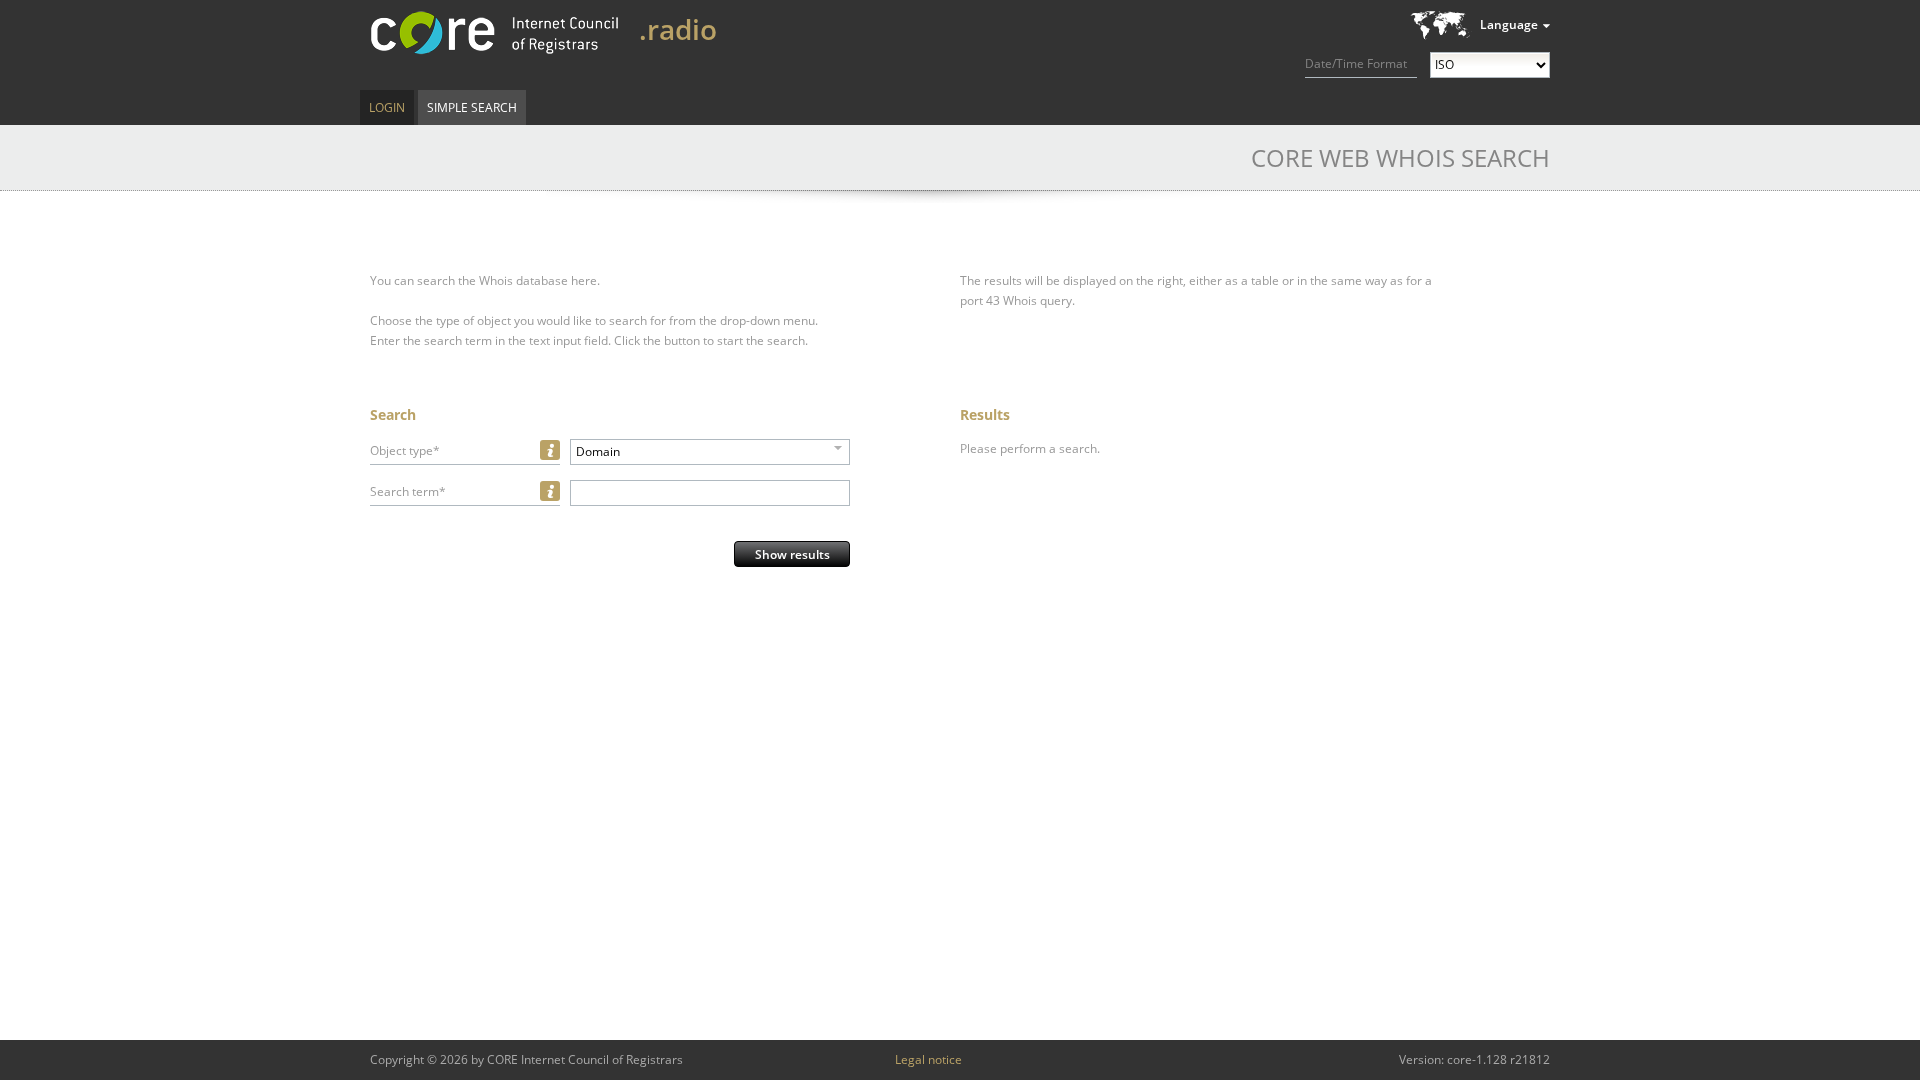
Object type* (405, 450)
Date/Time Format (1356, 63)
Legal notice (928, 1059)
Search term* (408, 491)
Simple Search (472, 107)
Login (387, 107)
